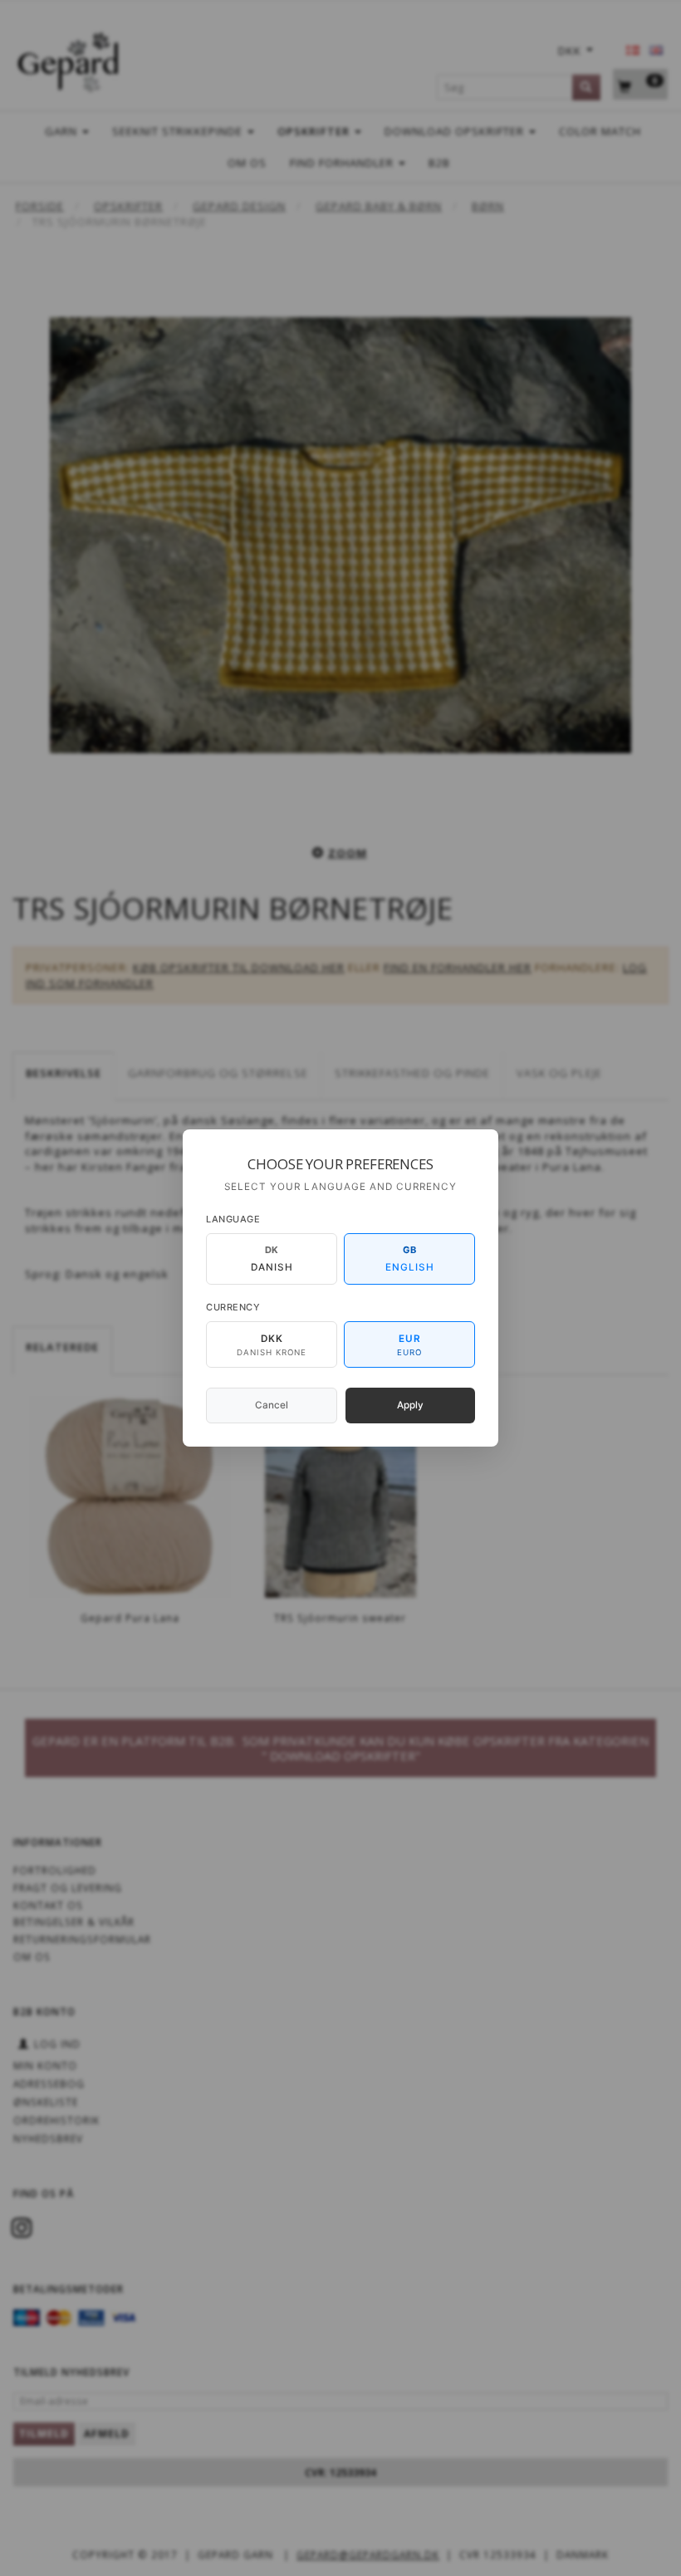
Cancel (272, 1405)
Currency (233, 1307)
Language (233, 1219)
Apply (410, 1405)
